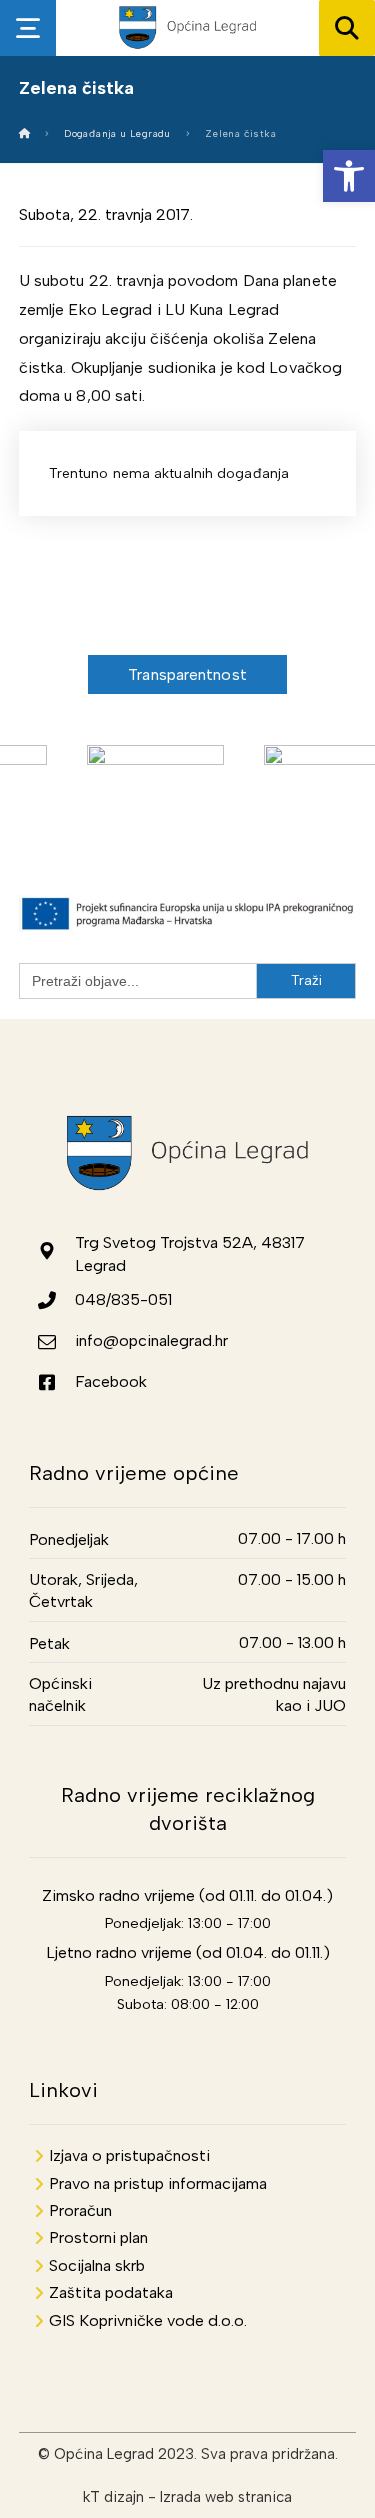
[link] (349, 176)
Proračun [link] (80, 2210)
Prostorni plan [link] (98, 2237)
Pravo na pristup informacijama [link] (158, 2183)
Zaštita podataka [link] (111, 2292)
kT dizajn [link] (113, 2497)
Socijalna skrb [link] (97, 2265)
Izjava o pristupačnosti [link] (129, 2155)
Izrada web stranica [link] (226, 2497)
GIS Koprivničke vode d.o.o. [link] (148, 2320)
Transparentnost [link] (187, 674)
